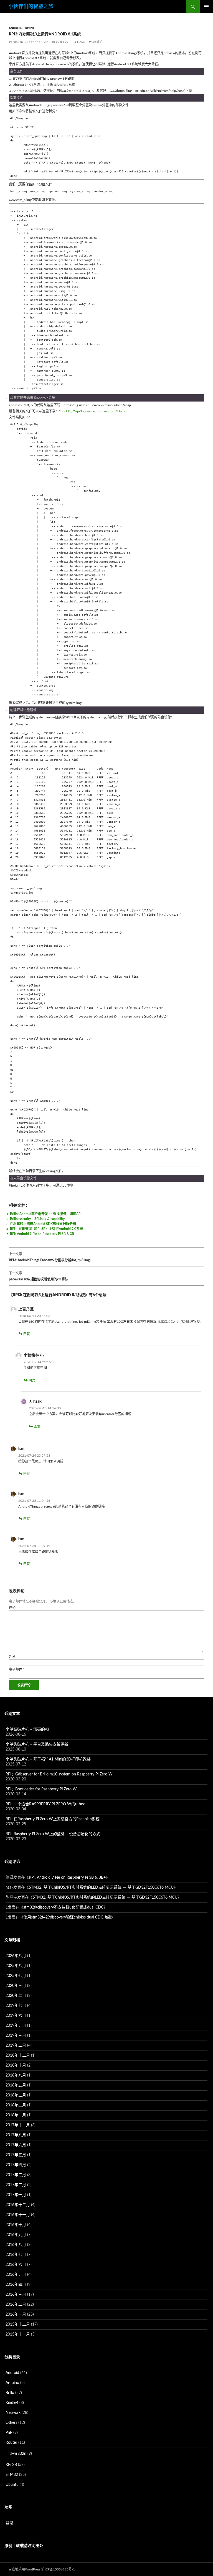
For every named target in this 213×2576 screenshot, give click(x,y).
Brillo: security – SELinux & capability (37, 1219)
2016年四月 (16, 2285)
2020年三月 (16, 1986)
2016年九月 (16, 2235)
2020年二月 (16, 1996)
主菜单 (206, 7)
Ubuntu (12, 2485)
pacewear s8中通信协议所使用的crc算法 (39, 1276)
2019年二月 (16, 2046)
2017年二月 (16, 2185)
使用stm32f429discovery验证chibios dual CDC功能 (67, 1917)
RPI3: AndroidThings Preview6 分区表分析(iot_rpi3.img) (50, 1257)
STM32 (12, 2475)
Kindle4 (12, 2403)
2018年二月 (16, 2105)
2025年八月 (16, 1966)
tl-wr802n (18, 2454)
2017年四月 (16, 2165)
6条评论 (97, 42)
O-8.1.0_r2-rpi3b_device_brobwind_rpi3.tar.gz (93, 411)
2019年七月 (16, 2006)
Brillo (10, 2393)
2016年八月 (16, 2245)
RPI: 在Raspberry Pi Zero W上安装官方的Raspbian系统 (53, 1819)
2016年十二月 (18, 2205)
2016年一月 (16, 2314)
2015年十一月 (18, 2334)
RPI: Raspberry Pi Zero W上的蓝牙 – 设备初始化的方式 (53, 1834)
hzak (81, 42)
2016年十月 (16, 2225)
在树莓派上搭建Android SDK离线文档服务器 (43, 1224)
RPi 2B (30, 28)
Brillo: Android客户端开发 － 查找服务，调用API (46, 1214)
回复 (27, 1334)
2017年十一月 (18, 2125)
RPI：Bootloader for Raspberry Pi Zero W (41, 1789)
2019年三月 (16, 2036)
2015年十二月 (18, 2324)
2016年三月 (16, 2295)
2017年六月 (16, 2145)
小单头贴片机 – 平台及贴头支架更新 (37, 1744)
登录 (9, 2523)
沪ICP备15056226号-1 (58, 2569)
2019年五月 (16, 2026)
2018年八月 (16, 2075)
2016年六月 (16, 2265)
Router (11, 2443)
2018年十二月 (18, 2055)
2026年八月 (16, 1956)
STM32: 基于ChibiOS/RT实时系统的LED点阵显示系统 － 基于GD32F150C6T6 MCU (101, 1888)
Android (16, 28)
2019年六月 (16, 2016)
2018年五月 (16, 2085)
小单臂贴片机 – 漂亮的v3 (27, 1730)
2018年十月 (16, 2065)
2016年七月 (16, 2255)
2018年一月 (16, 2115)
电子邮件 (17, 1669)
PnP (9, 2433)
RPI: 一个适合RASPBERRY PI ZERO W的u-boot (46, 1804)
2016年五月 (16, 2275)
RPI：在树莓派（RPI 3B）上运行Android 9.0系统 (46, 1229)
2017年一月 (16, 2195)
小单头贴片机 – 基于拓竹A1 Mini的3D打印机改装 (48, 1759)
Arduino (12, 2383)
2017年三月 (16, 2175)
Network (13, 2413)
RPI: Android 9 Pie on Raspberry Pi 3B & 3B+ (43, 1234)
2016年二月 (16, 2305)
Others (11, 2423)
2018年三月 (16, 2095)
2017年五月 (16, 2155)
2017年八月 (16, 2135)
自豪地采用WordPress (24, 2569)
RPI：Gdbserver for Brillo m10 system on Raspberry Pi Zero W (59, 1774)
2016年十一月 (18, 2215)
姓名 (13, 1657)
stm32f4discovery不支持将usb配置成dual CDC (63, 1907)
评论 (12, 1608)
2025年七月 (16, 1976)
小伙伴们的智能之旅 (31, 7)
